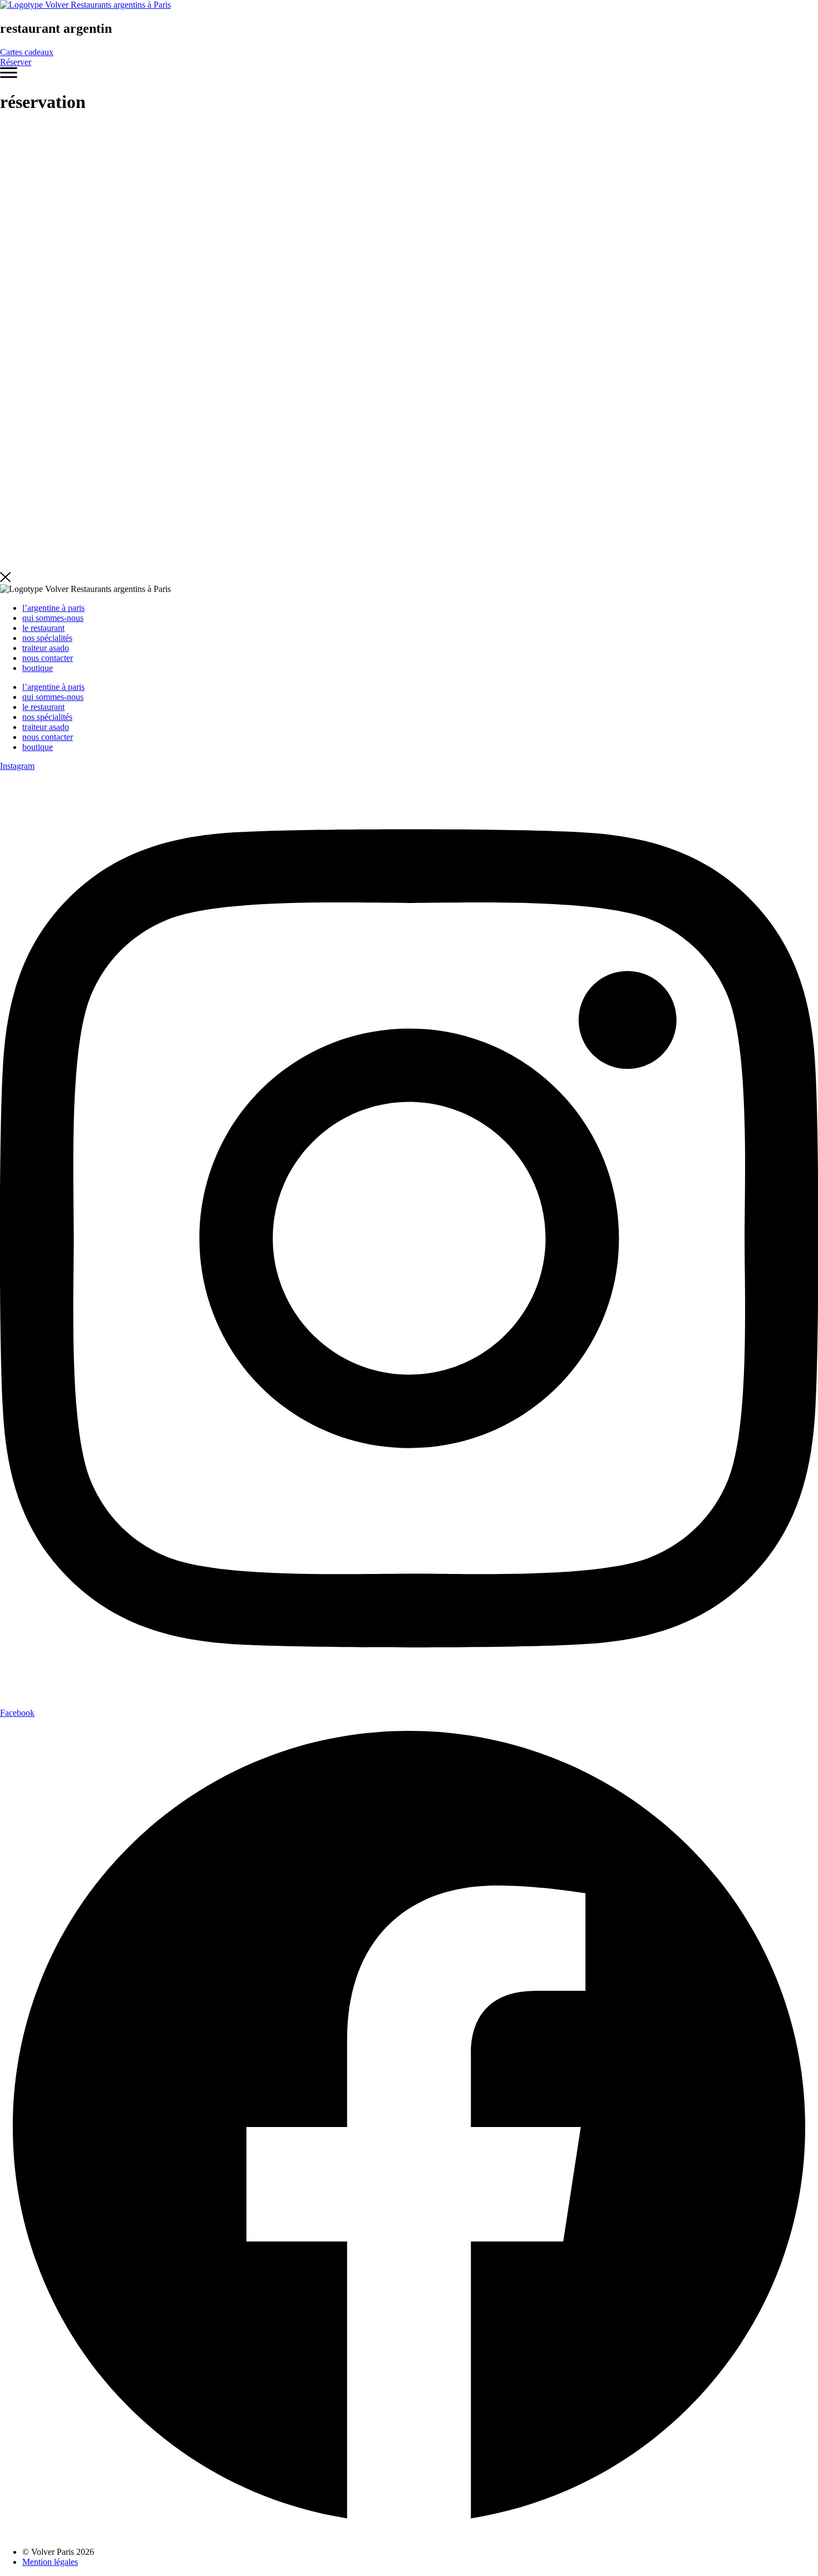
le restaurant (43, 628)
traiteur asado (46, 648)
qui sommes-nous (53, 618)
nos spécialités (47, 638)
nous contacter (48, 658)
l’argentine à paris (53, 608)
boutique (38, 668)
